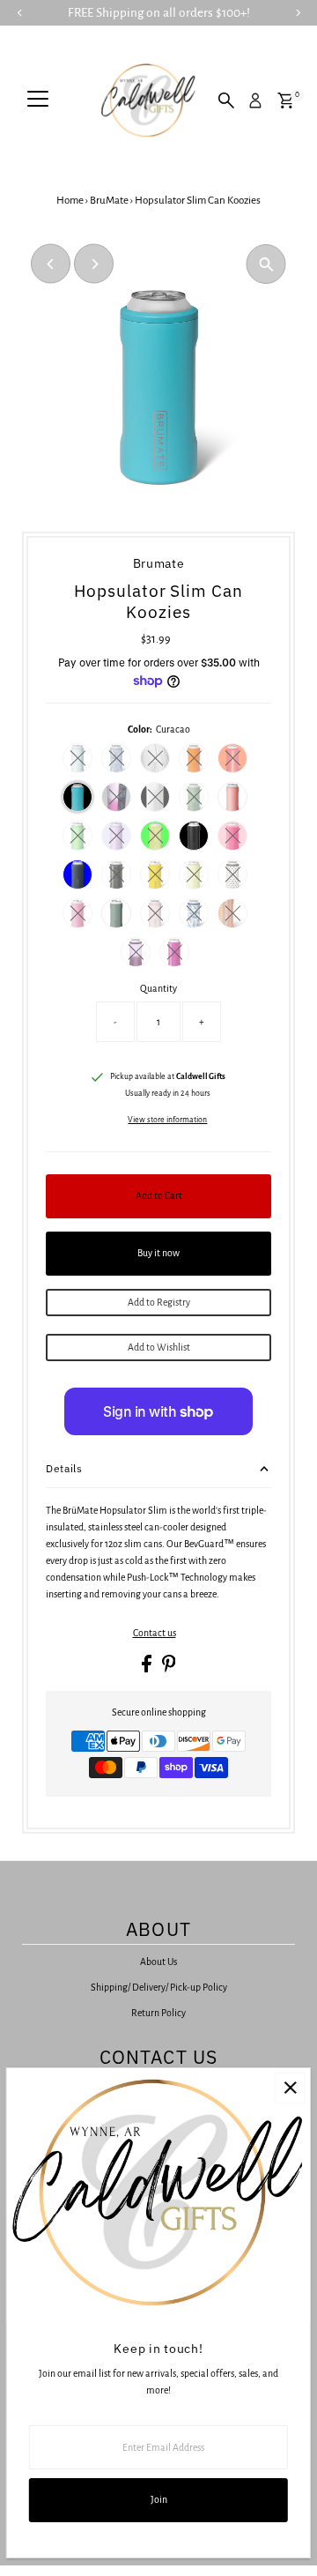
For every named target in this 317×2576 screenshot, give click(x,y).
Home (70, 201)
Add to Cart (159, 1195)
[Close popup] (290, 2088)
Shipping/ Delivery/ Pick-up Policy (159, 1987)
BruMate (109, 201)
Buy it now (158, 1253)
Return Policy (158, 2013)
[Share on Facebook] (147, 1669)
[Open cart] (286, 101)
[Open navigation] (38, 101)
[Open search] (226, 101)
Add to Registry (159, 1302)
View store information (167, 1120)
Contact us (155, 1633)
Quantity (158, 988)
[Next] (94, 264)
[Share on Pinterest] (169, 1669)
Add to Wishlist (159, 1347)
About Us (158, 1962)
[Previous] (51, 264)
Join (159, 2499)
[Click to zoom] (266, 264)
